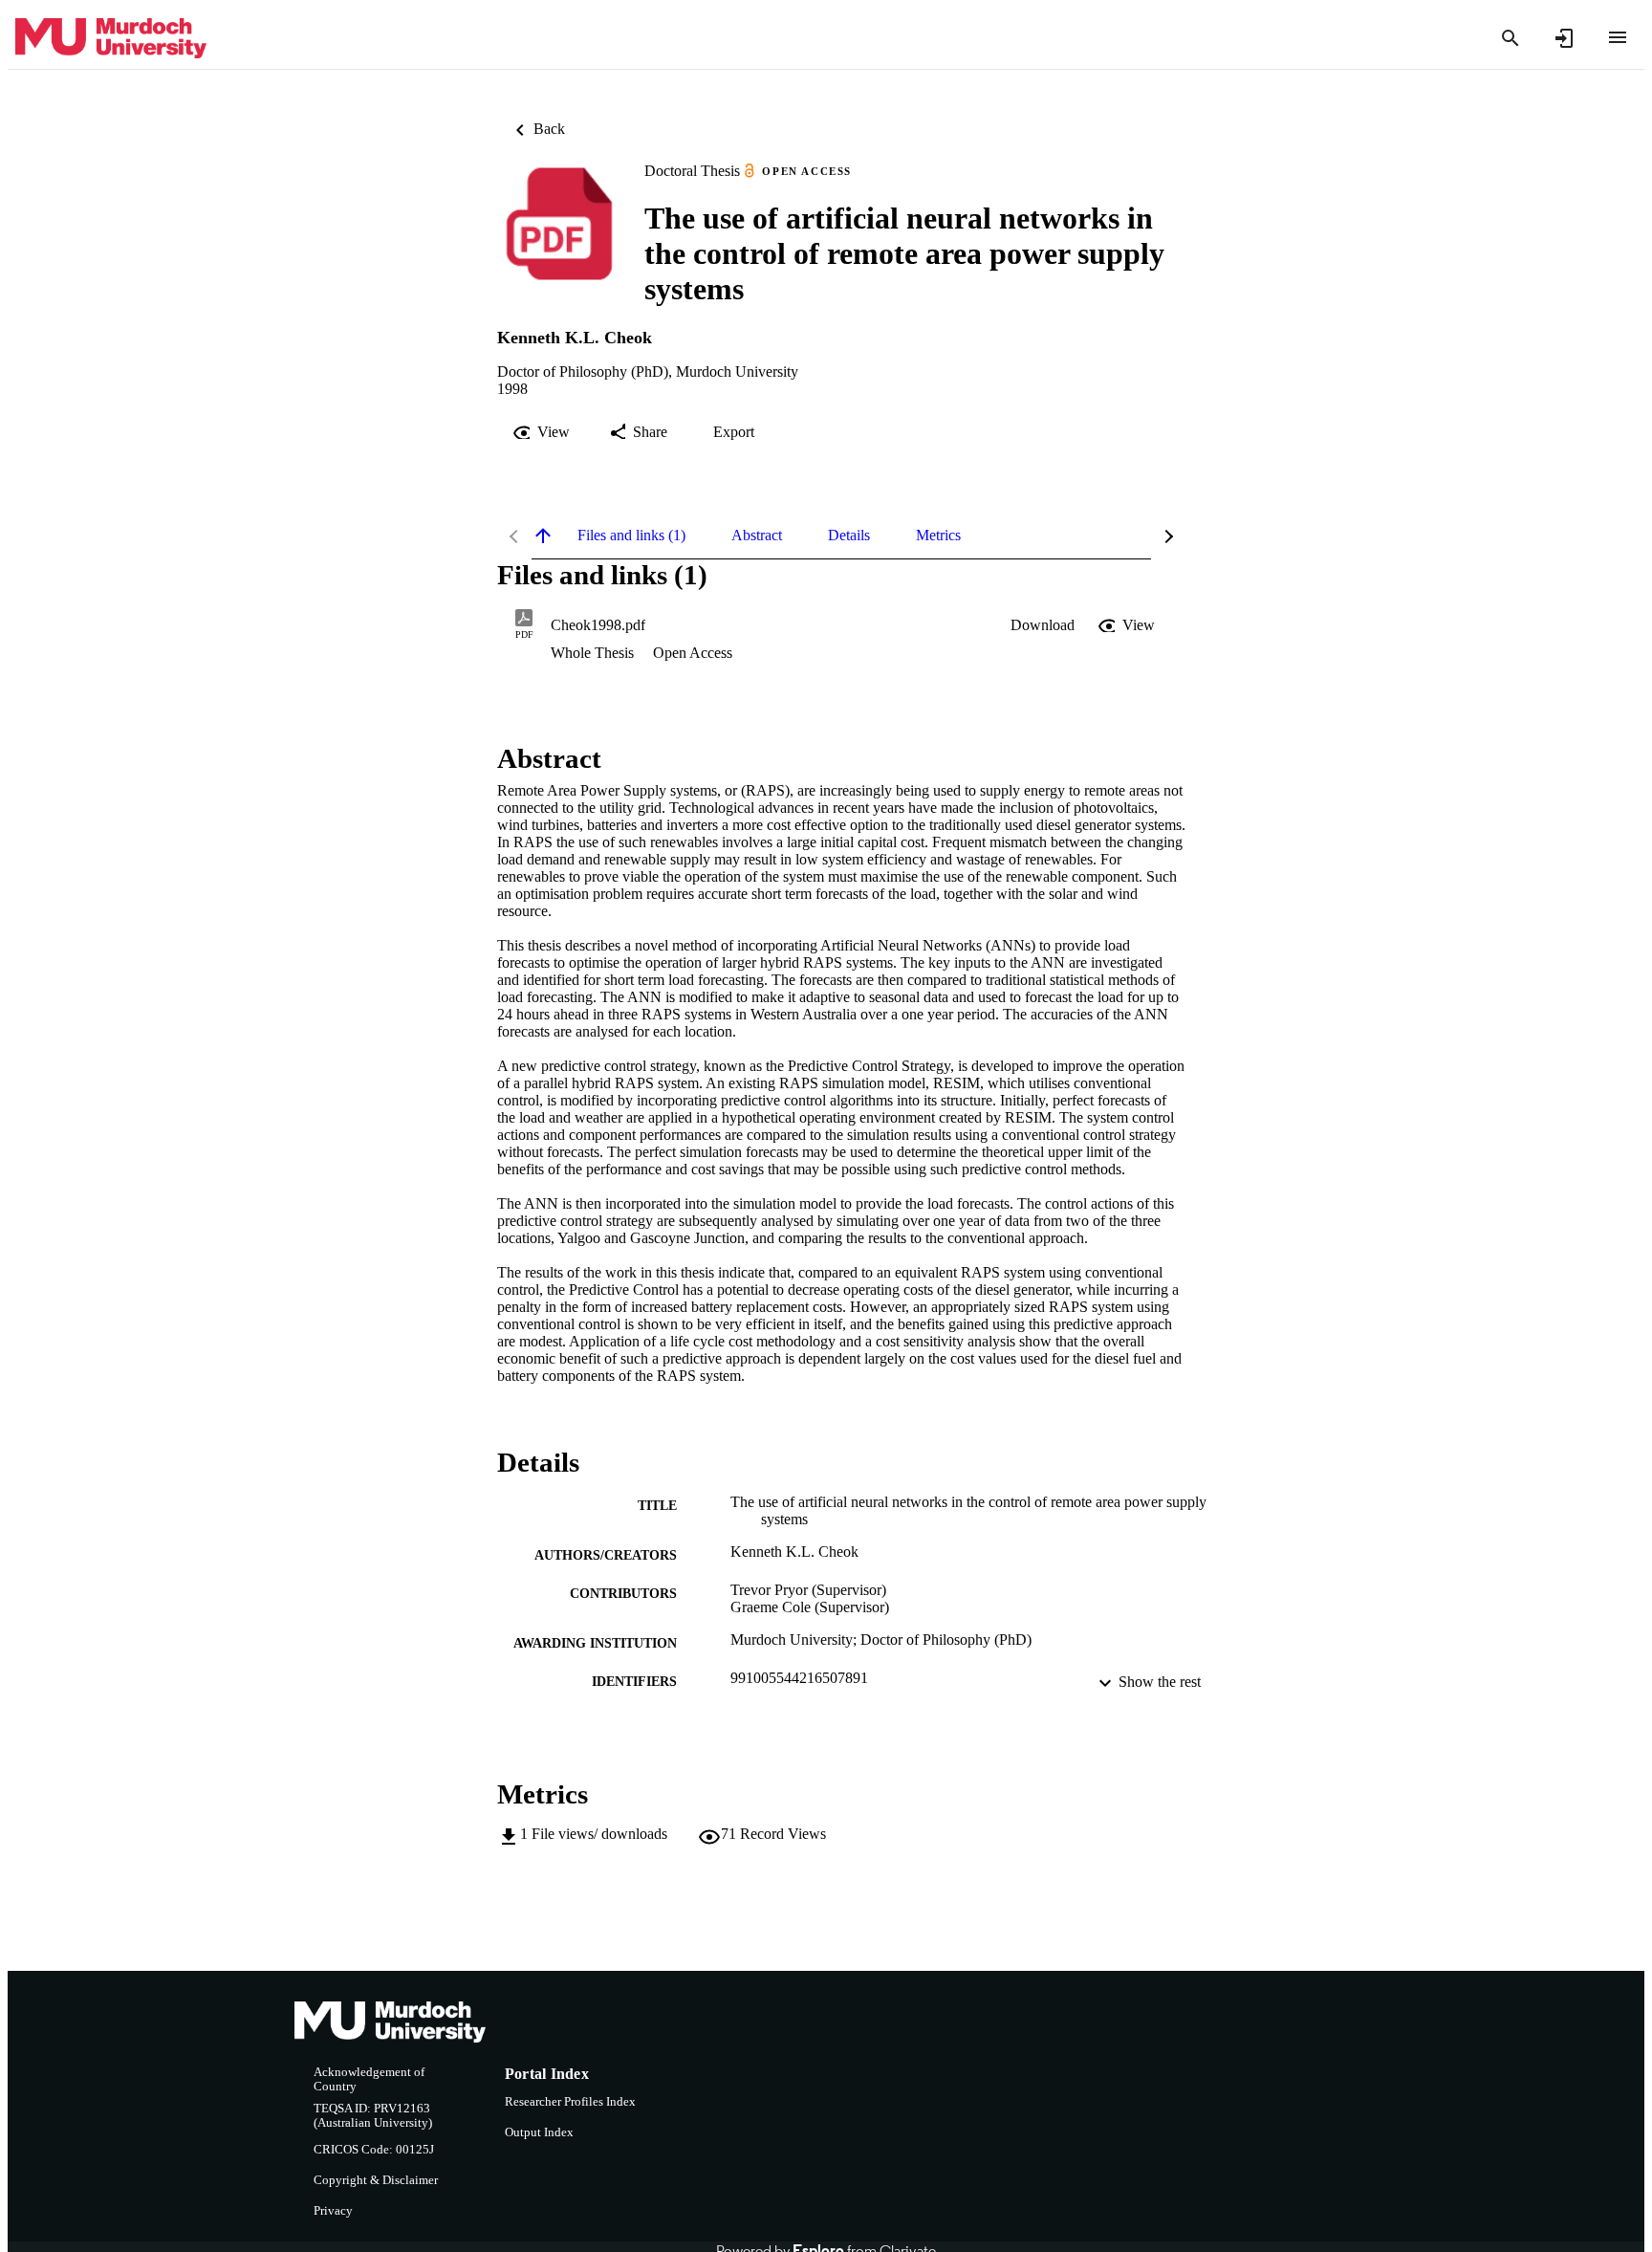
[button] (1043, 625)
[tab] (631, 536)
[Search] (1511, 38)
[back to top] (543, 536)
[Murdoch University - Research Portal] (111, 39)
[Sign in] (1564, 38)
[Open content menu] (1618, 37)
